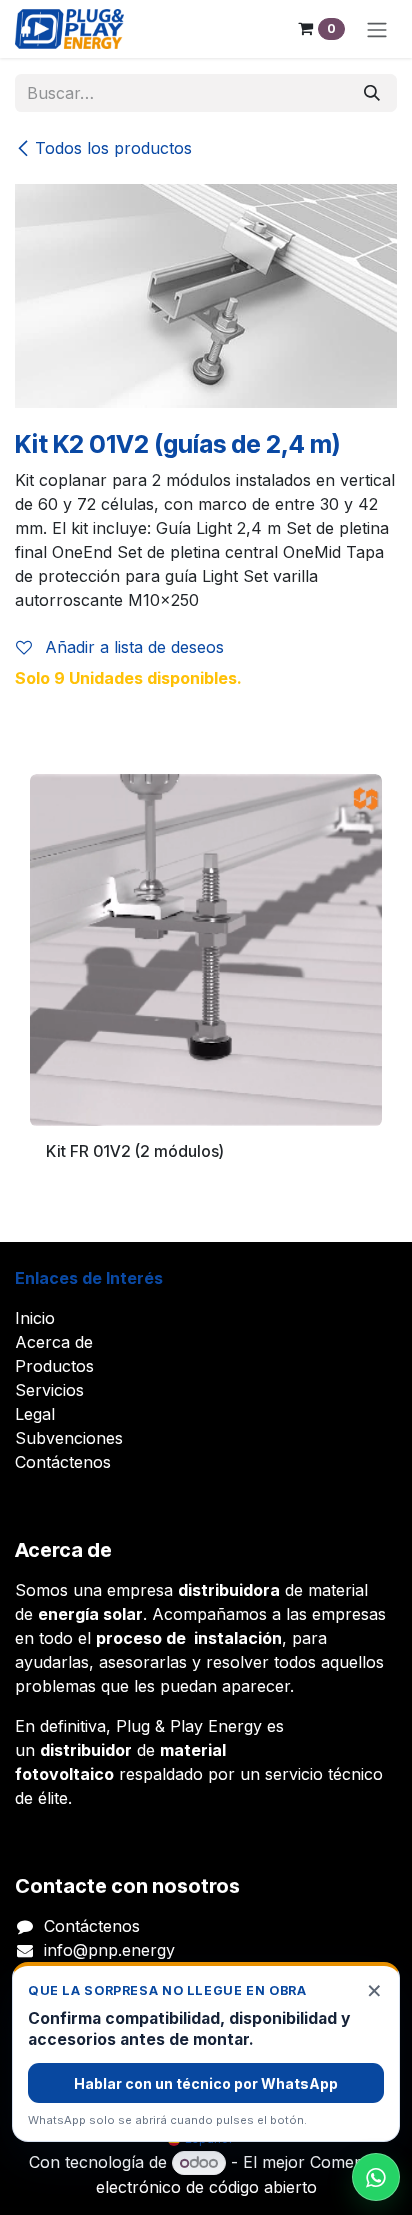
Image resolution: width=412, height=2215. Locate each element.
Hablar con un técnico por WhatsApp (206, 2083)
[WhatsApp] (376, 2177)
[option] (206, 983)
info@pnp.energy (109, 1950)
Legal (35, 1414)
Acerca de (54, 1342)
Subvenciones (69, 1438)
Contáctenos (63, 1462)
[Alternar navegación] (377, 29)
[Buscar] (372, 93)
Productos (54, 1366)
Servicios (49, 1390)
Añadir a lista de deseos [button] (132, 647)
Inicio (35, 1318)
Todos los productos (113, 148)
